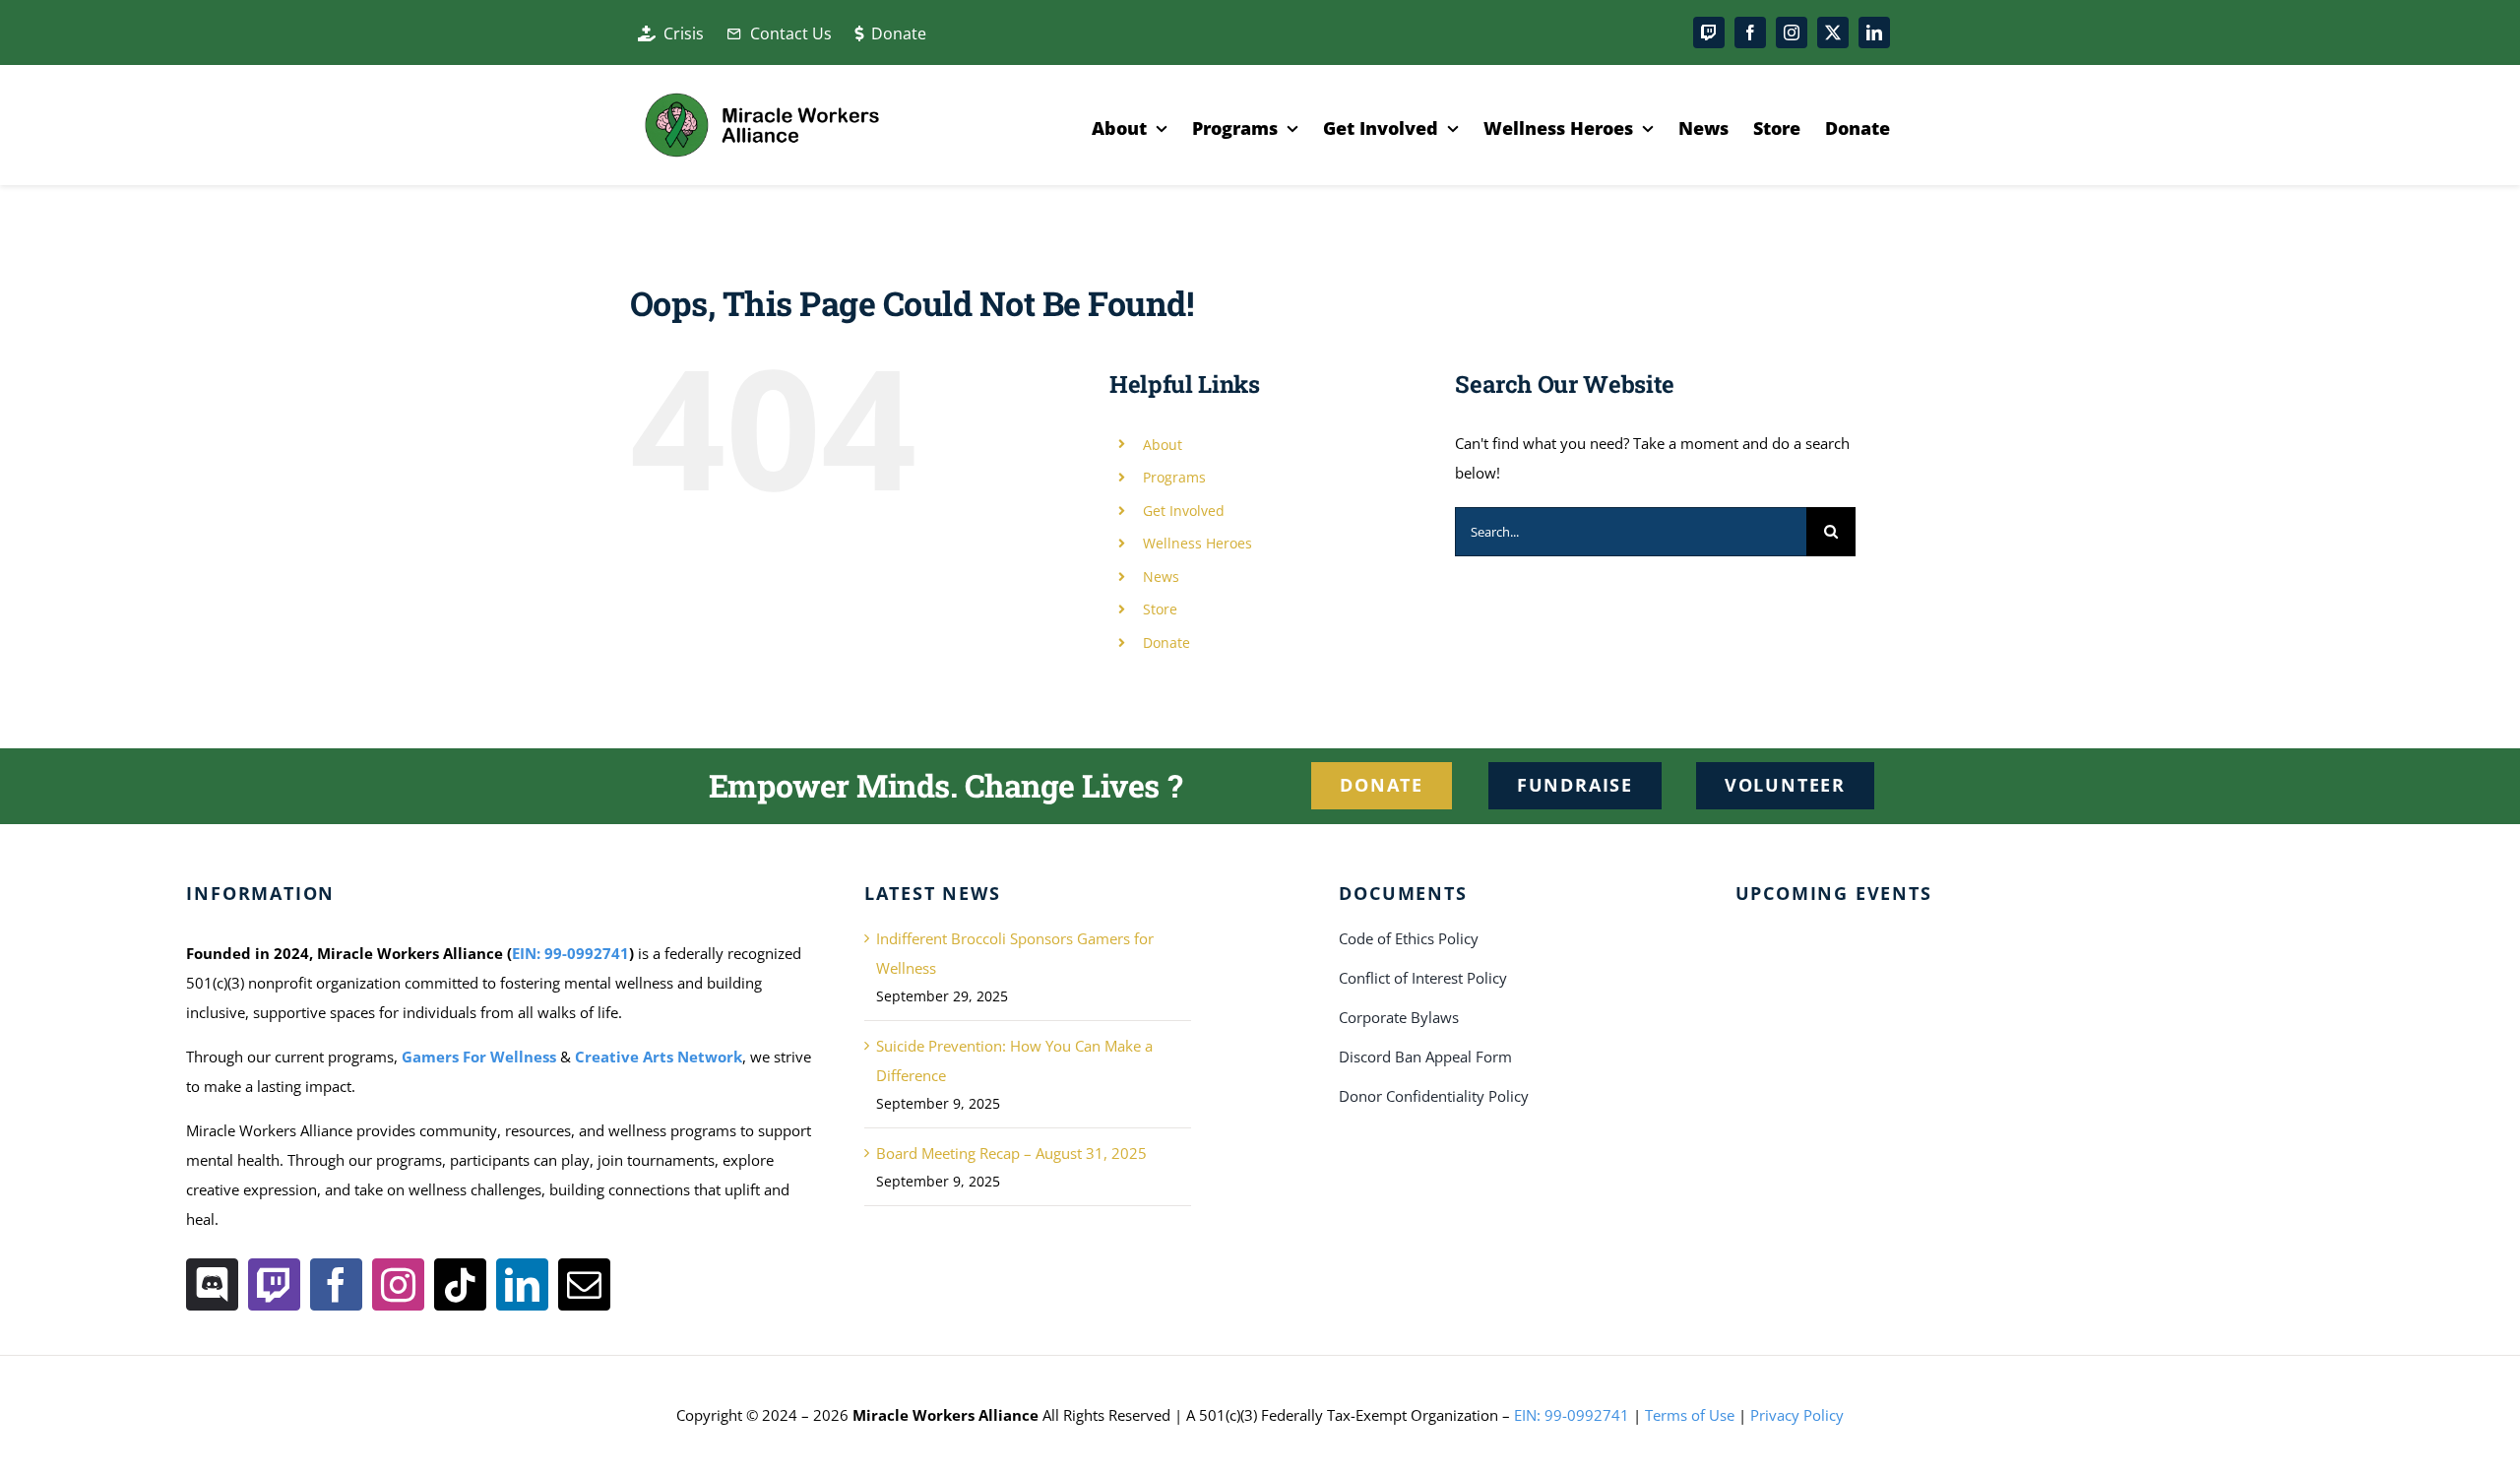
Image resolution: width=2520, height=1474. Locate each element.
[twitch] (1709, 32)
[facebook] (1750, 32)
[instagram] (1792, 32)
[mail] (584, 1284)
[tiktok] (460, 1284)
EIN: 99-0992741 (570, 953)
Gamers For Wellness (479, 1057)
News (1161, 577)
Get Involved (1184, 511)
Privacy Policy (1797, 1415)
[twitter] (1833, 32)
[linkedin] (1874, 32)
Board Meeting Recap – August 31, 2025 (1011, 1153)
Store (1160, 609)
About (1163, 445)
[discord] (212, 1284)
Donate (1166, 642)
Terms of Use (1690, 1415)
